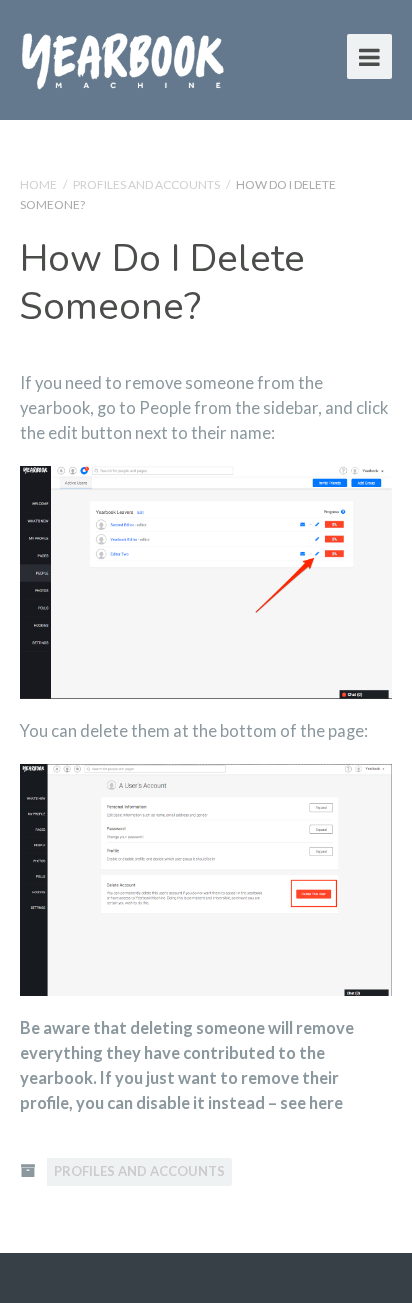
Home (38, 184)
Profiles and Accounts (146, 184)
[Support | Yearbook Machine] (123, 56)
